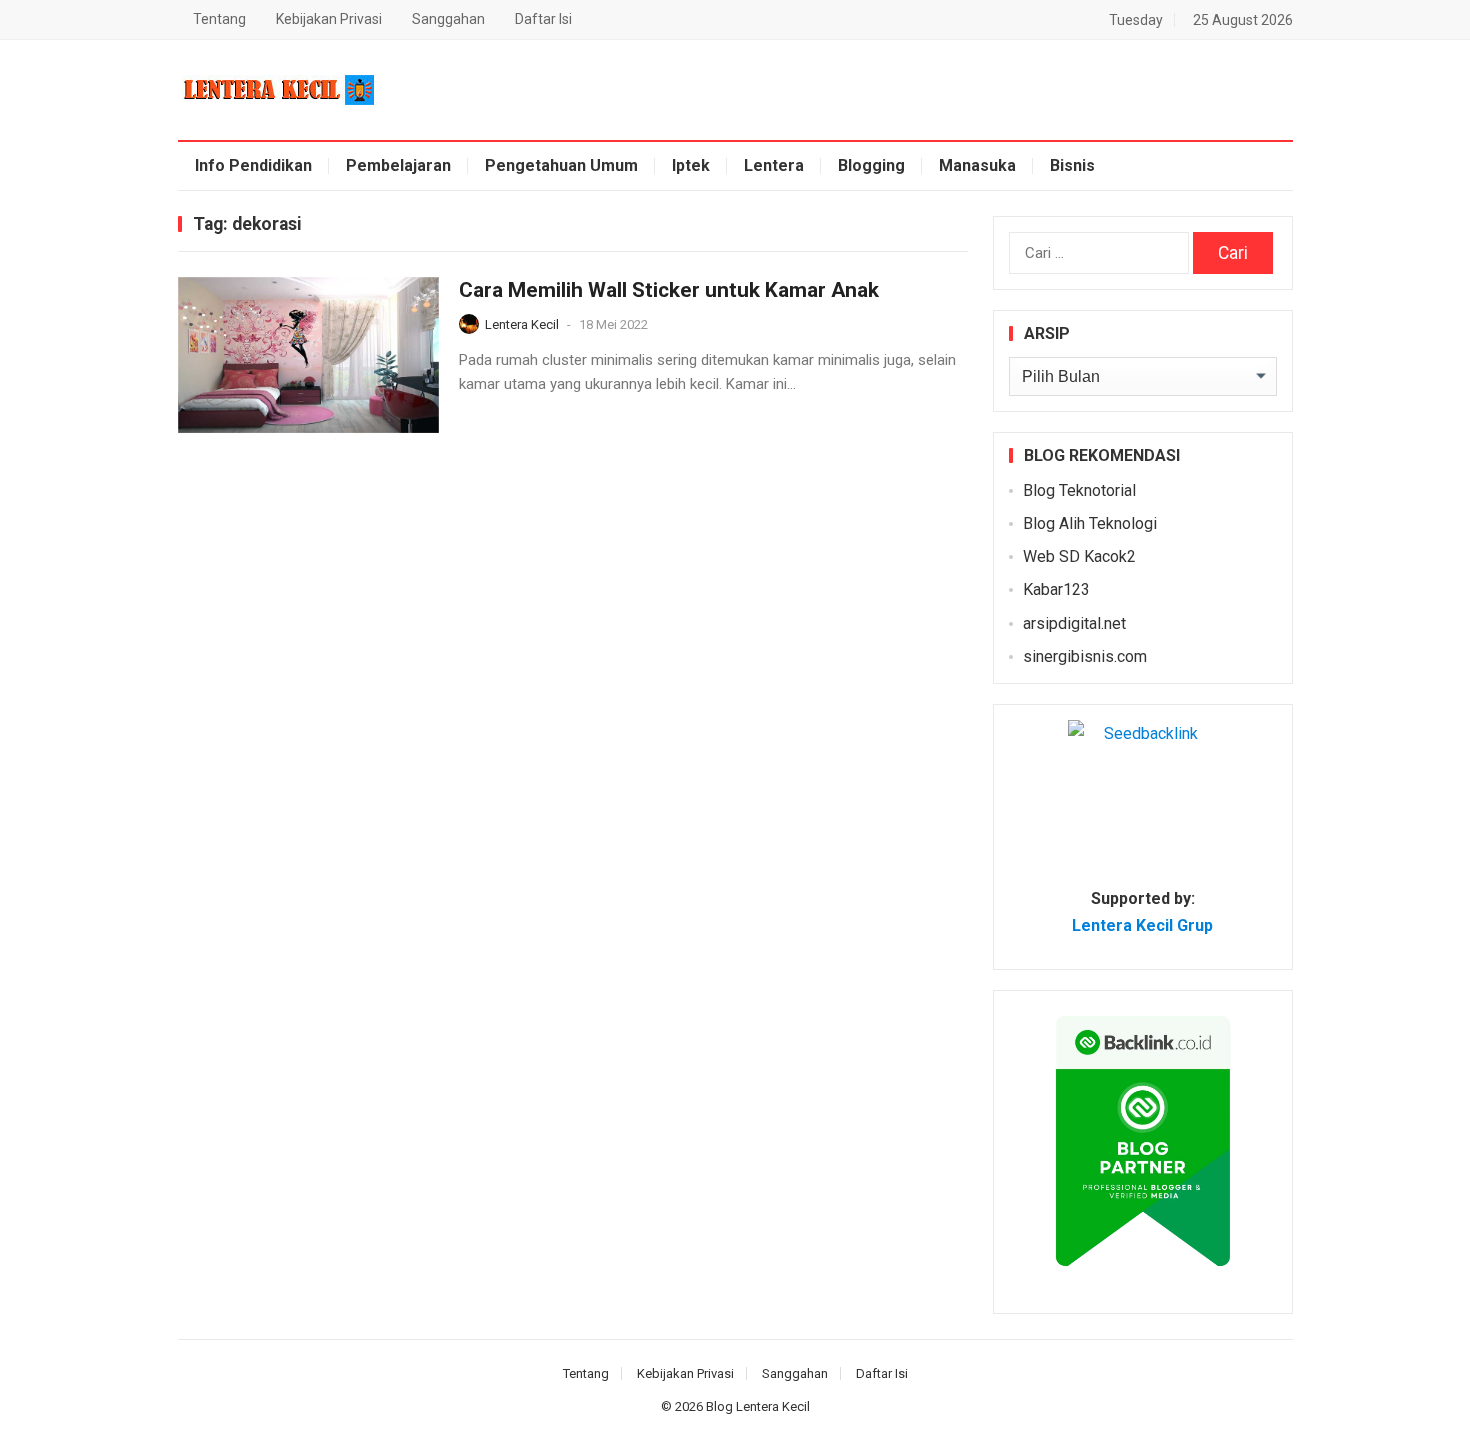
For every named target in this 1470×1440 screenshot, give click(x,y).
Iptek (691, 165)
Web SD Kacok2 (1079, 556)
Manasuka (977, 165)
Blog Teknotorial (1079, 490)
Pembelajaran (398, 165)
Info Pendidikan (253, 165)
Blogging (871, 165)
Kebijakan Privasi (329, 19)
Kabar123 (1056, 589)
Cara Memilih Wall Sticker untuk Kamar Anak (669, 290)
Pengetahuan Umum (561, 165)
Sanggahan (448, 19)
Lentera (774, 165)
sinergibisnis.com (1085, 656)
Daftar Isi (543, 19)
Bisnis (1072, 165)
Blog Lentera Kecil (758, 1406)
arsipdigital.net (1074, 623)
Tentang (219, 19)
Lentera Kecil (522, 324)
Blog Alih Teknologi (1090, 523)
